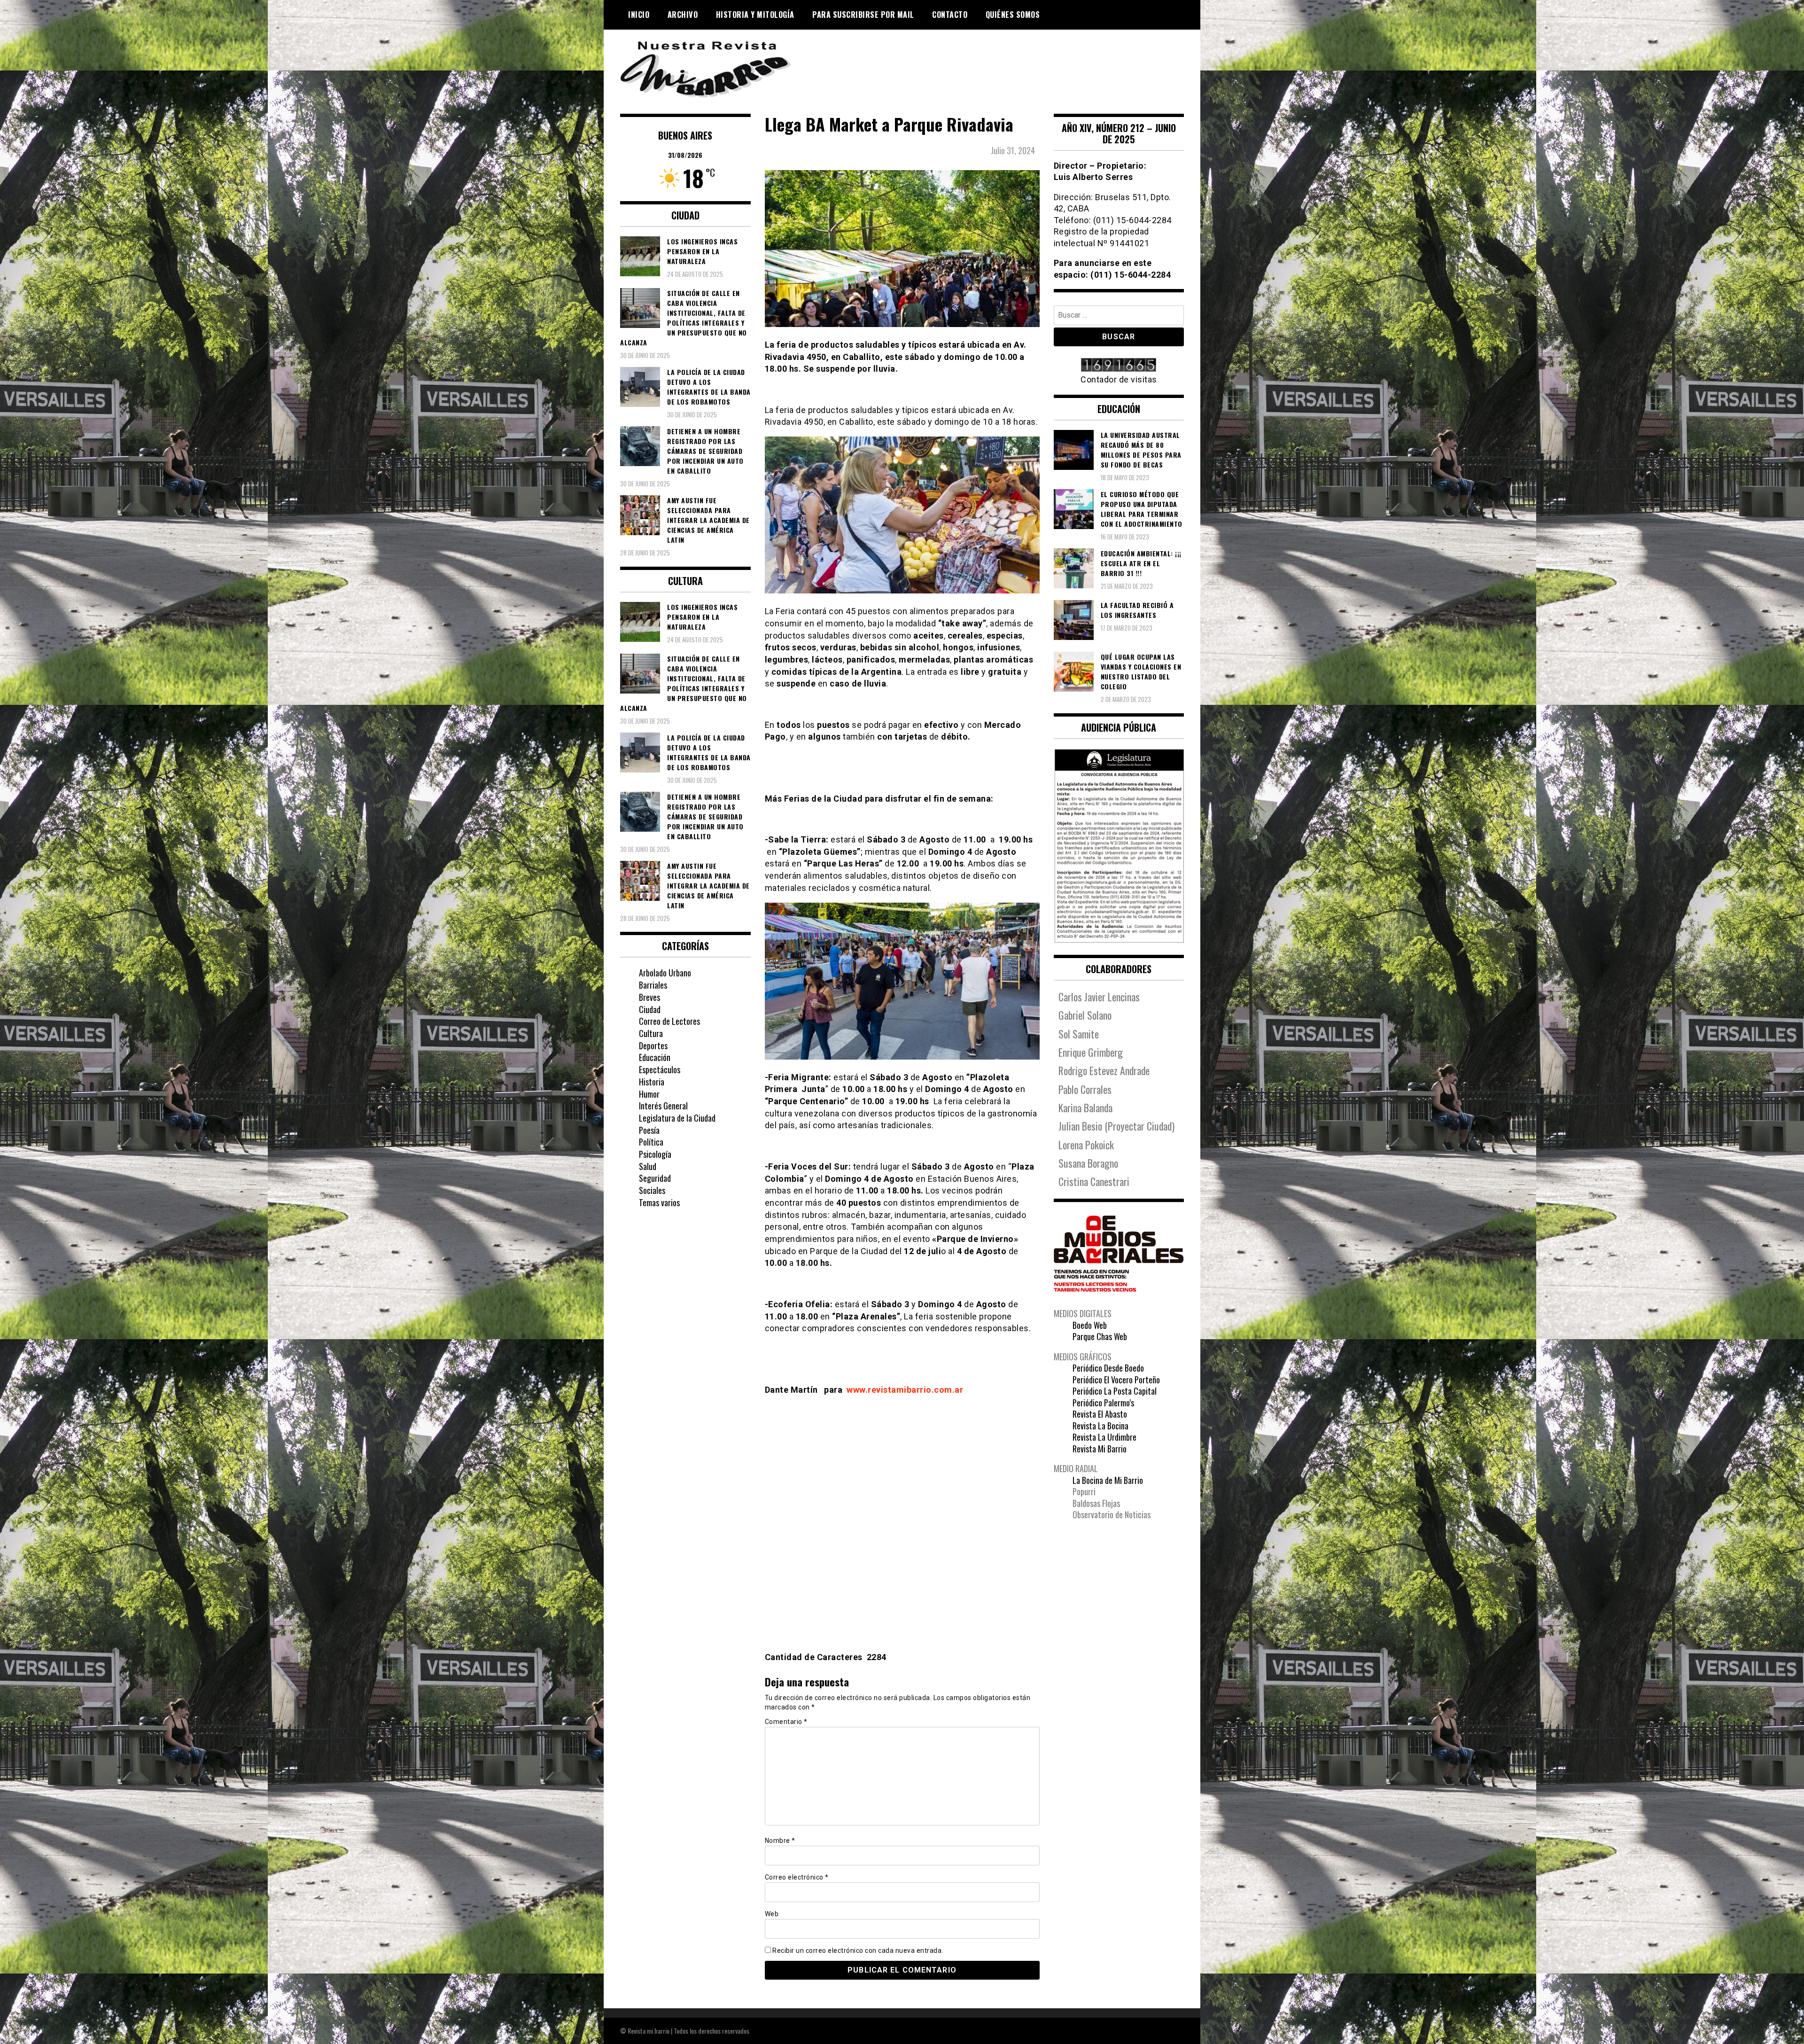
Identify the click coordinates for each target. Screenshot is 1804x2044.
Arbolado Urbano (665, 973)
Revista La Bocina (1100, 1426)
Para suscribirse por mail (863, 15)
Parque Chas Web (1100, 1336)
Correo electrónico (797, 1877)
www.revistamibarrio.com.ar (905, 1390)
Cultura (651, 1033)
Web (772, 1914)
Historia (652, 1082)
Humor (649, 1094)
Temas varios (659, 1202)
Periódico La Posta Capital (1115, 1391)
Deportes (653, 1045)
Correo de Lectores (669, 1021)
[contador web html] (1119, 366)
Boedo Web (1090, 1325)
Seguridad (655, 1178)
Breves (649, 997)
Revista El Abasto (1100, 1414)
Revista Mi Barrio (1100, 1449)
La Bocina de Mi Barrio (1108, 1480)
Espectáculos (660, 1069)
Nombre (780, 1841)
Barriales (653, 985)
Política (651, 1142)
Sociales (652, 1190)
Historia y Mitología (755, 15)
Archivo (683, 15)
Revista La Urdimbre (1104, 1437)
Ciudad (650, 1009)
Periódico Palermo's (1103, 1403)
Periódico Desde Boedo (1108, 1368)
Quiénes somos (1013, 15)
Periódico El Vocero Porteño (1116, 1380)
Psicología (655, 1154)
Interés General (663, 1106)
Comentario (786, 1722)
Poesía (649, 1130)
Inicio (639, 15)
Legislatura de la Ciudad (677, 1118)
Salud (648, 1166)
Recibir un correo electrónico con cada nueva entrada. (858, 1950)
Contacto (950, 15)
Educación (655, 1057)
